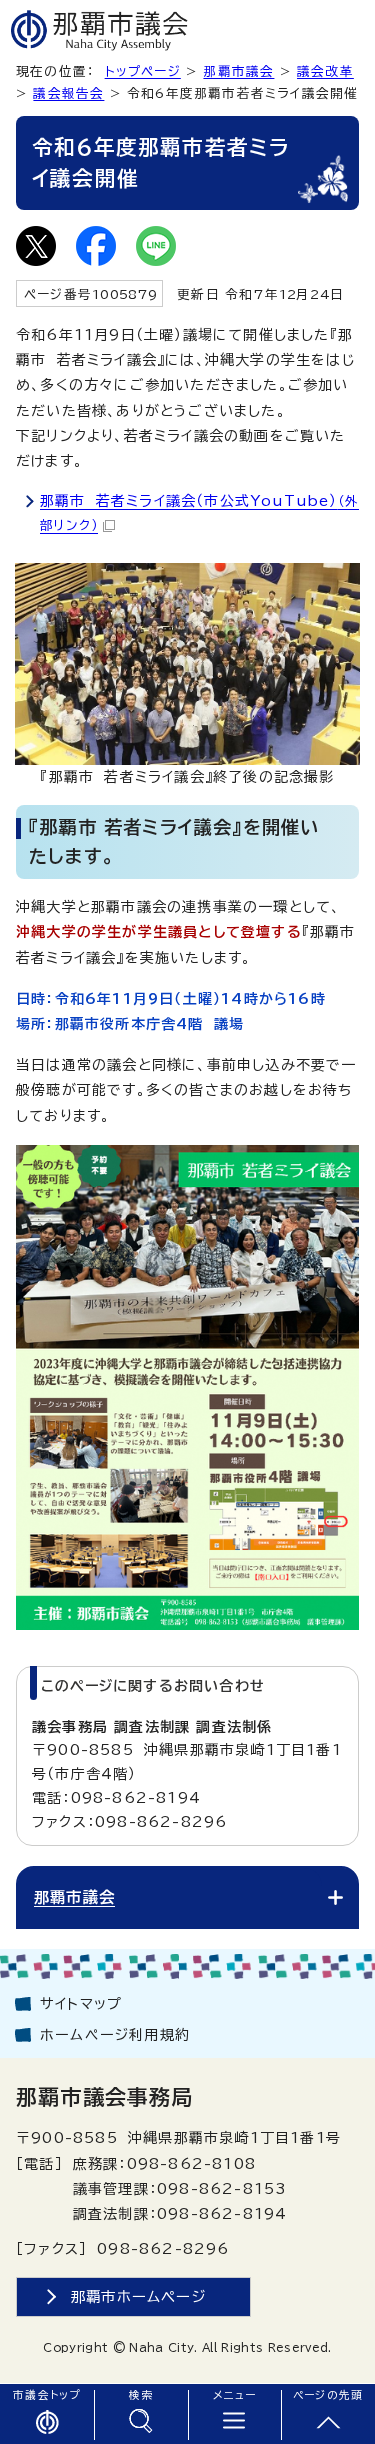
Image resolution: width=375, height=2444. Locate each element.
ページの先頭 (328, 2395)
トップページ (143, 71)
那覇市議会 (238, 71)
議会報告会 (68, 93)
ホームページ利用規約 (115, 2035)
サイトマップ (81, 2004)
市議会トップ (46, 2395)
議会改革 (325, 71)
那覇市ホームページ (139, 2296)
